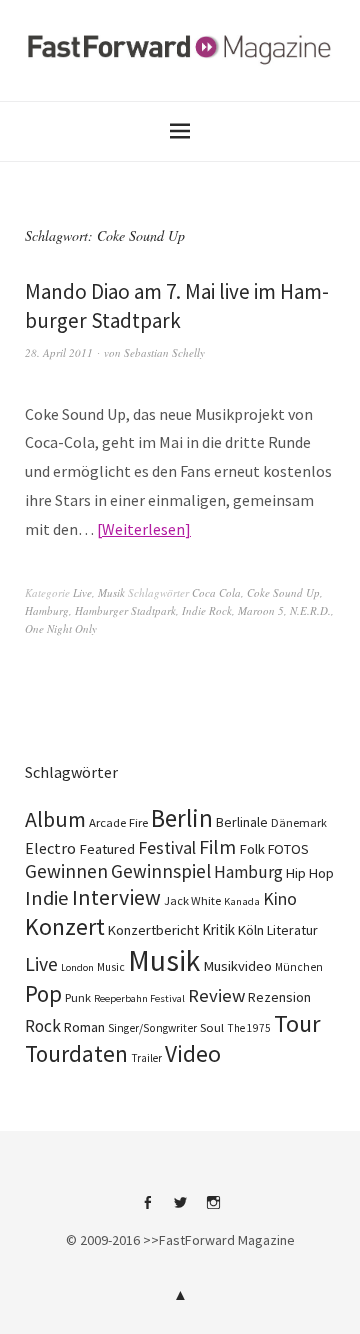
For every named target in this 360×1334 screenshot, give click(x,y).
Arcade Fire (118, 822)
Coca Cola (216, 592)
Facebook (147, 1210)
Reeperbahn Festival (139, 998)
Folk (252, 849)
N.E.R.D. (310, 610)
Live (82, 592)
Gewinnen (66, 871)
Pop (43, 993)
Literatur (292, 930)
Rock (43, 1026)
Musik (111, 592)
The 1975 (249, 1028)
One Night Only (61, 628)
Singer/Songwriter (152, 1028)
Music (111, 967)
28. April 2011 (59, 352)
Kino (280, 899)
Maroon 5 (261, 610)
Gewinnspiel (161, 871)
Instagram (213, 1210)
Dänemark (299, 822)
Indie (47, 898)
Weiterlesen (143, 529)
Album (55, 819)
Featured (107, 849)
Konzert (65, 926)
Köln (251, 930)
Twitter (180, 1210)
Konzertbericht (153, 930)
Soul (212, 1027)
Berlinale (242, 822)
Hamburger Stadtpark (125, 610)
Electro (50, 848)
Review (216, 995)
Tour (297, 1023)
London (77, 967)
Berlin (182, 818)
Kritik (218, 929)
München (299, 967)
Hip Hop (310, 873)
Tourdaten (76, 1053)
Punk (78, 997)
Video (193, 1053)
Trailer (146, 1058)
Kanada (242, 901)
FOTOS (288, 849)
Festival (167, 848)
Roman (84, 1027)
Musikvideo (237, 966)
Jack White (192, 900)
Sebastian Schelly (164, 352)
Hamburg (47, 610)
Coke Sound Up (283, 592)
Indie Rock (207, 610)
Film (217, 846)
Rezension (279, 997)
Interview (116, 897)
